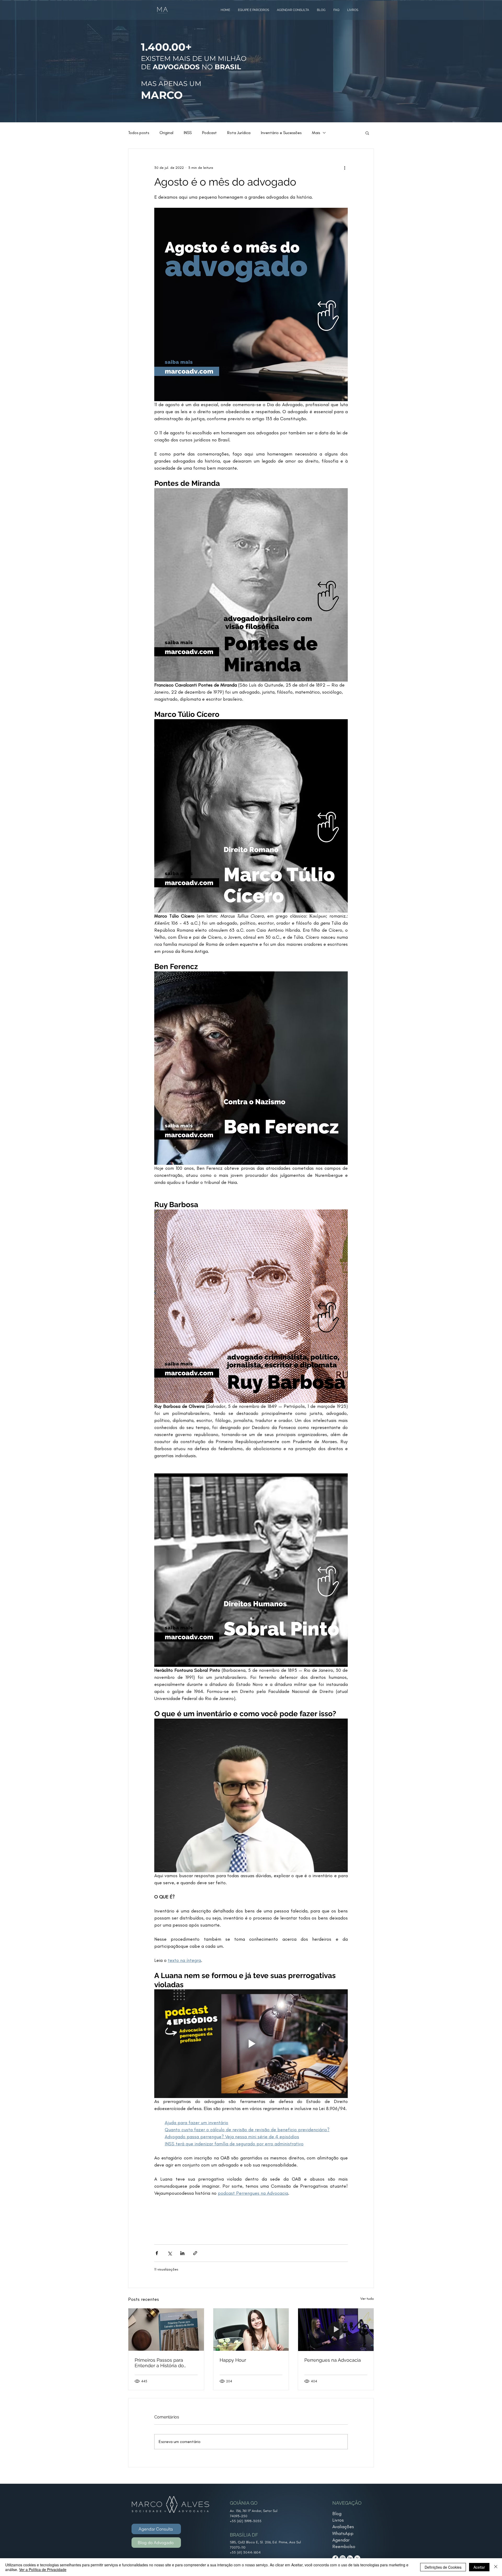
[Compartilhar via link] (195, 2253)
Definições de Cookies (443, 2567)
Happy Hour (233, 2360)
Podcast (209, 133)
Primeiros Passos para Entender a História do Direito (159, 2363)
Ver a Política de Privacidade (43, 2569)
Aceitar (479, 2567)
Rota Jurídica (239, 133)
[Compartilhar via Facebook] (157, 2253)
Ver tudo (367, 2299)
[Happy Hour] (251, 2330)
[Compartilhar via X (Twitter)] (170, 2253)
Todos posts (139, 133)
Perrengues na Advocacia (333, 2360)
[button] (367, 133)
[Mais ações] (345, 168)
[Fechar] (496, 2567)
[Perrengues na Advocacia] (336, 2330)
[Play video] (251, 2044)
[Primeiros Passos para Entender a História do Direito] (166, 2330)
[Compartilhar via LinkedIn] (182, 2253)
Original (166, 133)
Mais (316, 133)
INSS (188, 133)
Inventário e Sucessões (281, 133)
